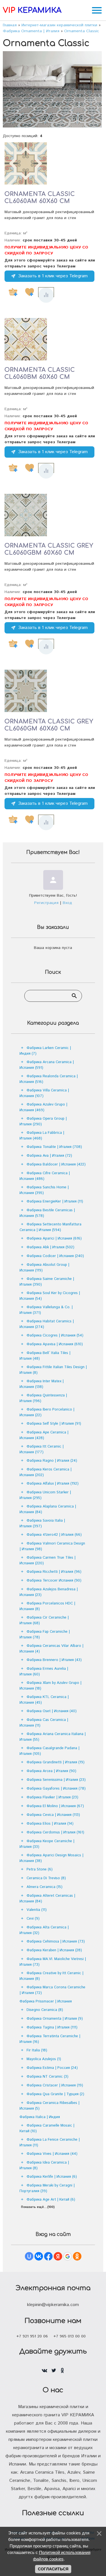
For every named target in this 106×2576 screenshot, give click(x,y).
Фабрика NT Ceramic (47, 2077)
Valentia (37, 1910)
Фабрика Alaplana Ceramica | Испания (48, 1509)
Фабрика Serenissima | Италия (56, 1780)
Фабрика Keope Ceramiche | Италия (47, 1844)
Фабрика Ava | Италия (49, 1156)
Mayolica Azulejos (44, 2059)
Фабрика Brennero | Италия (54, 1660)
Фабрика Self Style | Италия (54, 1424)
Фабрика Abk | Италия (50, 1247)
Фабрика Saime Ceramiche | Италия (47, 1282)
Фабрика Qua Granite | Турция (55, 2094)
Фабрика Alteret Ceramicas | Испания (47, 1899)
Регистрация (46, 903)
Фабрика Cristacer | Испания (55, 2085)
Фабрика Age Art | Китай (51, 2200)
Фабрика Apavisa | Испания (55, 1344)
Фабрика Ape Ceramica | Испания (44, 1435)
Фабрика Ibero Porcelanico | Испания (47, 1412)
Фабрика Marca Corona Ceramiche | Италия (52, 1990)
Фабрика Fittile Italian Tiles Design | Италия (53, 1370)
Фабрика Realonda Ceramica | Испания (49, 1079)
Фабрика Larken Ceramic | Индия (45, 1051)
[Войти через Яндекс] (58, 2256)
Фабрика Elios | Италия (50, 1824)
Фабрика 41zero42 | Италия (54, 1535)
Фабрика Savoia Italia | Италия (42, 1523)
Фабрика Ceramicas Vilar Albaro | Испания (51, 1649)
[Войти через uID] (29, 2256)
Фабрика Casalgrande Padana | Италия (49, 1751)
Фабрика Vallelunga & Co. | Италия (46, 1310)
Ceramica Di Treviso (46, 1878)
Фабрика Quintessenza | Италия (43, 1398)
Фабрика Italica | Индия (40, 2117)
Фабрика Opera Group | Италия (43, 1122)
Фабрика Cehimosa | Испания (56, 1942)
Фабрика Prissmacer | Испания (46, 2001)
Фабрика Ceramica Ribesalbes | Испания (49, 2106)
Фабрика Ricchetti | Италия (54, 1572)
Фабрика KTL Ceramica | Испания (44, 1700)
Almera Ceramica (45, 1887)
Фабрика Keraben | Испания (54, 1950)
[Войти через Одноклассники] (77, 2256)
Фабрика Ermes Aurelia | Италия (44, 1672)
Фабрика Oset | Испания (52, 1711)
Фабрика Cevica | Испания (53, 1815)
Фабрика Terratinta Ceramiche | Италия (50, 2039)
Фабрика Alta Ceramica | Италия (44, 1930)
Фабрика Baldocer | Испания (56, 1164)
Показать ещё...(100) (38, 2207)
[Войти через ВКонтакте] (39, 2256)
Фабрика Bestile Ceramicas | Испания (47, 1213)
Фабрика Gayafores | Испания (56, 1789)
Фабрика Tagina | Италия (52, 2027)
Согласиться (53, 2569)
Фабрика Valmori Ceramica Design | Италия (52, 1546)
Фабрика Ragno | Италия (52, 1461)
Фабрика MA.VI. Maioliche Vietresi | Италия (53, 1962)
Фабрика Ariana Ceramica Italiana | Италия (53, 1737)
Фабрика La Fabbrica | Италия (42, 1136)
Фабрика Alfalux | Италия (53, 1484)
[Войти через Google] (68, 2256)
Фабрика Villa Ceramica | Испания (44, 1093)
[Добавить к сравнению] (46, 295)
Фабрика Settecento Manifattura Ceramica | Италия (50, 1227)
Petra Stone (40, 1869)
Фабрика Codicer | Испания (55, 1256)
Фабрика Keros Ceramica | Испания (46, 1472)
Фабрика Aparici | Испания (54, 1239)
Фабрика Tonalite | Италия (54, 1147)
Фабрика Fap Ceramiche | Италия (45, 1635)
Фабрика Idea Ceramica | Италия (44, 2165)
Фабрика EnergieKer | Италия (55, 1202)
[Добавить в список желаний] (29, 292)
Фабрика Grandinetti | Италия (56, 1762)
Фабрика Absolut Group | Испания (44, 1268)
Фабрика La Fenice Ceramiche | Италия (50, 2143)
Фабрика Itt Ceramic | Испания (42, 1449)
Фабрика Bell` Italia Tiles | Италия (45, 1356)
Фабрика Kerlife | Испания (52, 2177)
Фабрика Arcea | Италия (51, 1771)
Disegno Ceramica (45, 2010)
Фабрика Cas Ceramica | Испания (44, 1723)
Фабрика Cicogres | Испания (55, 1335)
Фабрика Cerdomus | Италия (55, 1832)
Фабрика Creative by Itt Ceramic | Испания (51, 1976)
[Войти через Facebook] (48, 2256)
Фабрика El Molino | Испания (55, 1806)
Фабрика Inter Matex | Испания (42, 1384)
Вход (67, 903)
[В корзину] (13, 292)
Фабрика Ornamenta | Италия (55, 2019)
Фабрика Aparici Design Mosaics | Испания (51, 1858)
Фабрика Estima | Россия (52, 2068)
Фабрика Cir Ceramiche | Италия (44, 1620)
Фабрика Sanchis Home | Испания (44, 1190)
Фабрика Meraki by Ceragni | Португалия (47, 2188)
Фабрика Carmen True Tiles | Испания (47, 1560)
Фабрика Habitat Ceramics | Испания (47, 1324)
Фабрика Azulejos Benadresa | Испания (49, 1592)
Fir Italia (37, 2050)
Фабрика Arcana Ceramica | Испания (47, 1065)
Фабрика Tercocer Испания (54, 1581)
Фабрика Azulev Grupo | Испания (43, 1107)
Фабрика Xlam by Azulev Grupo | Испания (50, 1686)
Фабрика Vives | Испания (52, 2154)
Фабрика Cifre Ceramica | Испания (45, 1176)
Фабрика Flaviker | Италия (52, 1797)
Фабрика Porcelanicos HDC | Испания (47, 1606)
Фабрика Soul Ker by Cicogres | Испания (50, 1296)
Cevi (33, 1919)
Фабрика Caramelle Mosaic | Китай (47, 2128)
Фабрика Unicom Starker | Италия (45, 1495)
